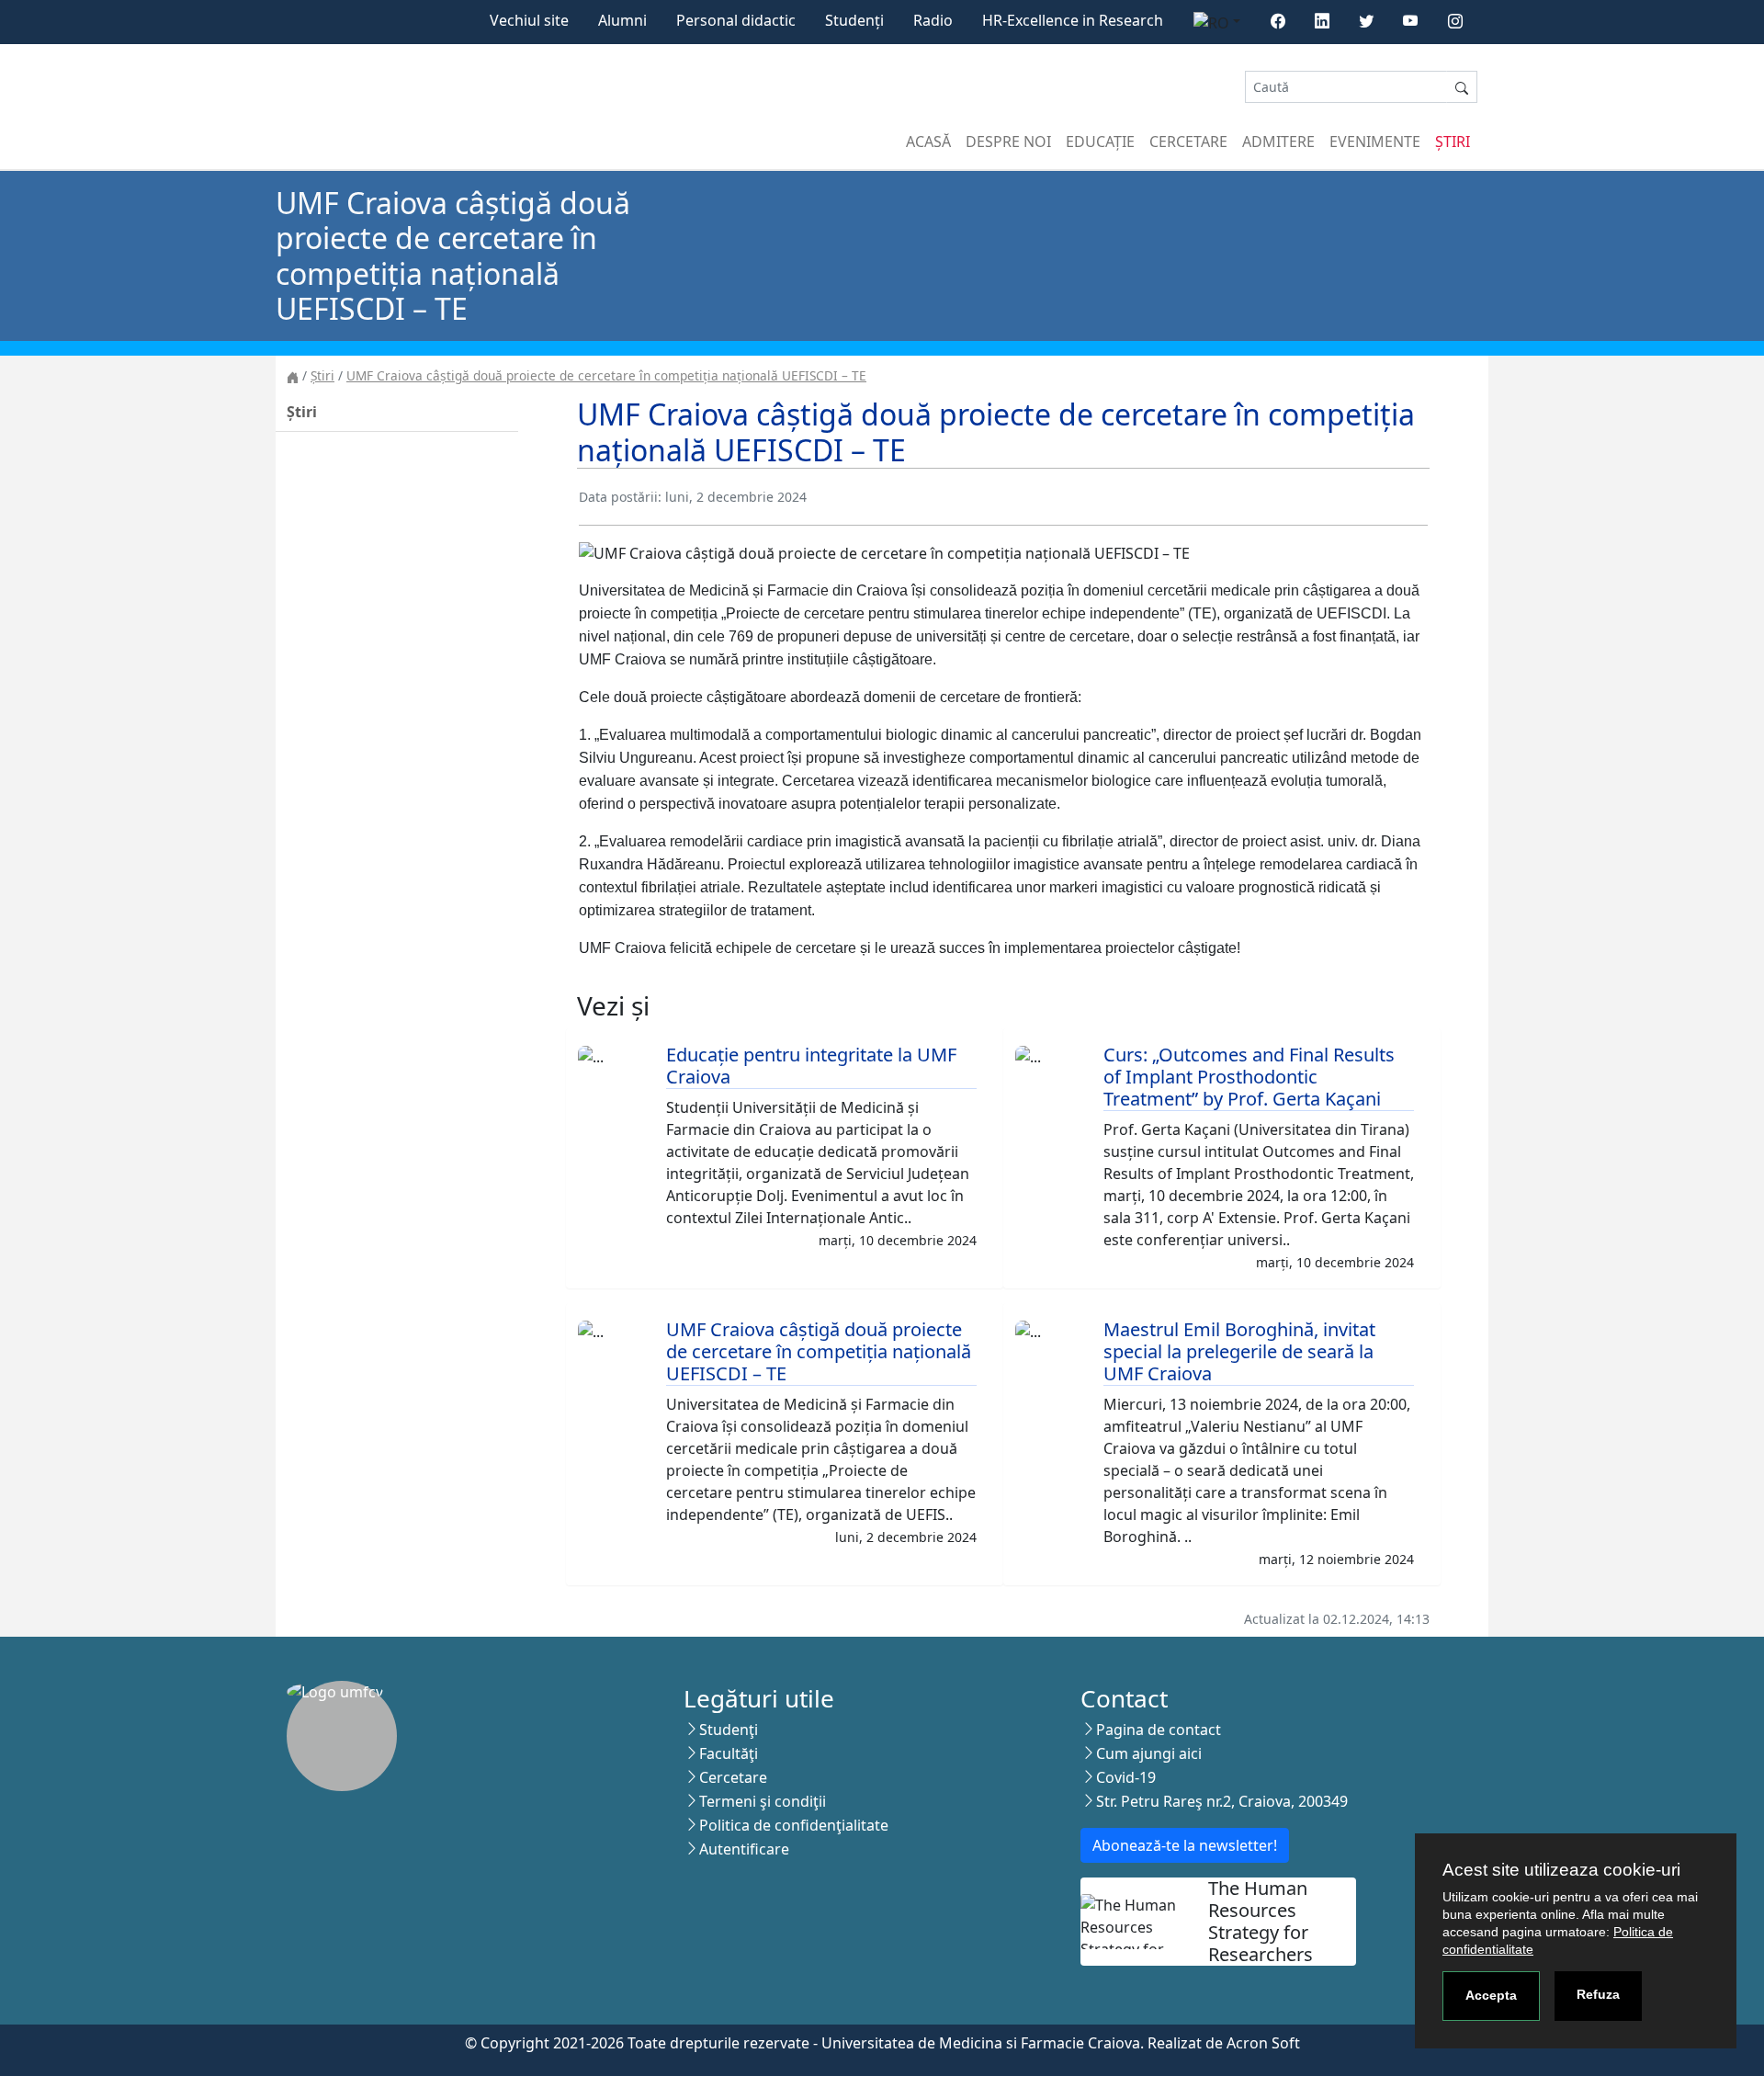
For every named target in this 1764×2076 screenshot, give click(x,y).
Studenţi (729, 1730)
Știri (1453, 142)
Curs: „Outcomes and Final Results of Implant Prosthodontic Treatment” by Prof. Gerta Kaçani (1249, 1077)
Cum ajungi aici (1149, 1753)
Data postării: (620, 497)
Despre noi (1008, 142)
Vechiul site (529, 20)
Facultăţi (729, 1753)
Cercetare (1188, 142)
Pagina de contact (1159, 1730)
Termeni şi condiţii (763, 1801)
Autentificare (744, 1849)
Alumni (622, 20)
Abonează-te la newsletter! (1185, 1845)
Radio (933, 20)
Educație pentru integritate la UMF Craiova (811, 1066)
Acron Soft (1263, 2043)
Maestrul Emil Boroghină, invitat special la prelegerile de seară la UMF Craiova (1239, 1351)
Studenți (854, 20)
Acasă (928, 142)
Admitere (1278, 142)
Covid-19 (1126, 1777)
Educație (1100, 142)
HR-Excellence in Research (1073, 20)
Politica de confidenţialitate (794, 1825)
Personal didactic (736, 20)
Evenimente (1375, 142)
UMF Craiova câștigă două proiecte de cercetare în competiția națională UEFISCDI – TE (606, 375)
